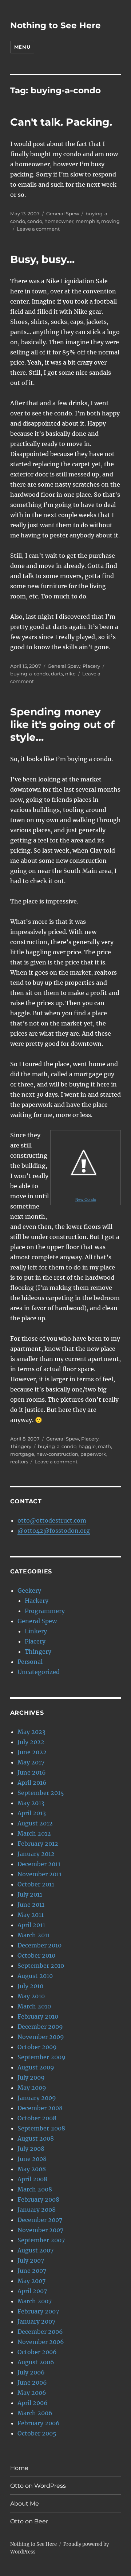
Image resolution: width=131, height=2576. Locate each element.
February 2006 (39, 2423)
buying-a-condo (29, 674)
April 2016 (32, 1783)
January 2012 (36, 1854)
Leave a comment (38, 229)
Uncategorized (39, 1672)
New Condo (86, 1199)
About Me (25, 2504)
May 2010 (31, 1996)
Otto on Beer (29, 2521)
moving (110, 221)
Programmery (45, 1611)
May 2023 (31, 1732)
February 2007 (38, 2311)
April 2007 (32, 2291)
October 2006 (37, 2352)
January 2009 (37, 2098)
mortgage (22, 1454)
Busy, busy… (42, 259)
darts (57, 674)
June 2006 (32, 2382)
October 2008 (37, 2118)
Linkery (36, 1631)
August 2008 (36, 2138)
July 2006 (31, 2372)
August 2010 (35, 1976)
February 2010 (38, 2016)
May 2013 (31, 1803)
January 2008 (37, 2210)
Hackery (37, 1601)
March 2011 (34, 1935)
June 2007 (32, 2271)
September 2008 (41, 2128)
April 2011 (31, 1925)
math (104, 1446)
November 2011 (39, 1874)
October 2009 (37, 2047)
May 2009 (32, 2088)
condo (35, 221)
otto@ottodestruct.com (52, 1520)
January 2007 (36, 2321)
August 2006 (36, 2362)
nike (70, 674)
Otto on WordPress (38, 2486)
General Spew (63, 214)
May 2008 (32, 2169)
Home (19, 2468)
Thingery (21, 1446)
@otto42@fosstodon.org (54, 1531)
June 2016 (32, 1772)
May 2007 (31, 2281)
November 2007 (40, 2230)
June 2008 (32, 2159)
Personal (30, 1662)
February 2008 (38, 2199)
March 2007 (35, 2301)
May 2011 (31, 1915)
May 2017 (31, 1762)
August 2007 (35, 2250)
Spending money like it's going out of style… (62, 724)
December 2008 (40, 2108)
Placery (91, 666)
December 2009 (40, 2027)
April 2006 (33, 2403)
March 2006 (35, 2413)
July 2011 (30, 1894)
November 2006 (41, 2342)
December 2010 (39, 1945)
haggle (87, 1446)
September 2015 (41, 1793)
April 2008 (32, 2179)
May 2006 (32, 2393)
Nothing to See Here (55, 25)
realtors (19, 1462)
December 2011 (39, 1864)
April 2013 (32, 1813)
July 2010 (30, 1986)
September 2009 (41, 2057)
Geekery (29, 1590)
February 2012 (38, 1844)
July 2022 (31, 1742)
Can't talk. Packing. (61, 122)
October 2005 (37, 2433)
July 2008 (31, 2149)
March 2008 (35, 2189)
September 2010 (41, 1966)
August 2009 (36, 2067)
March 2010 (34, 2006)
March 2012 (34, 1833)
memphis (87, 221)
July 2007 (31, 2260)
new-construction (57, 1454)
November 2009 (41, 2037)
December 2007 (40, 2220)
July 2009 (31, 2077)
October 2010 (36, 1955)
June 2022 (32, 1752)
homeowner (59, 221)
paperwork (93, 1454)
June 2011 (31, 1905)
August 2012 (35, 1823)
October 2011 (36, 1884)
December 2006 (40, 2332)
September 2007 (41, 2240)
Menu (22, 47)
